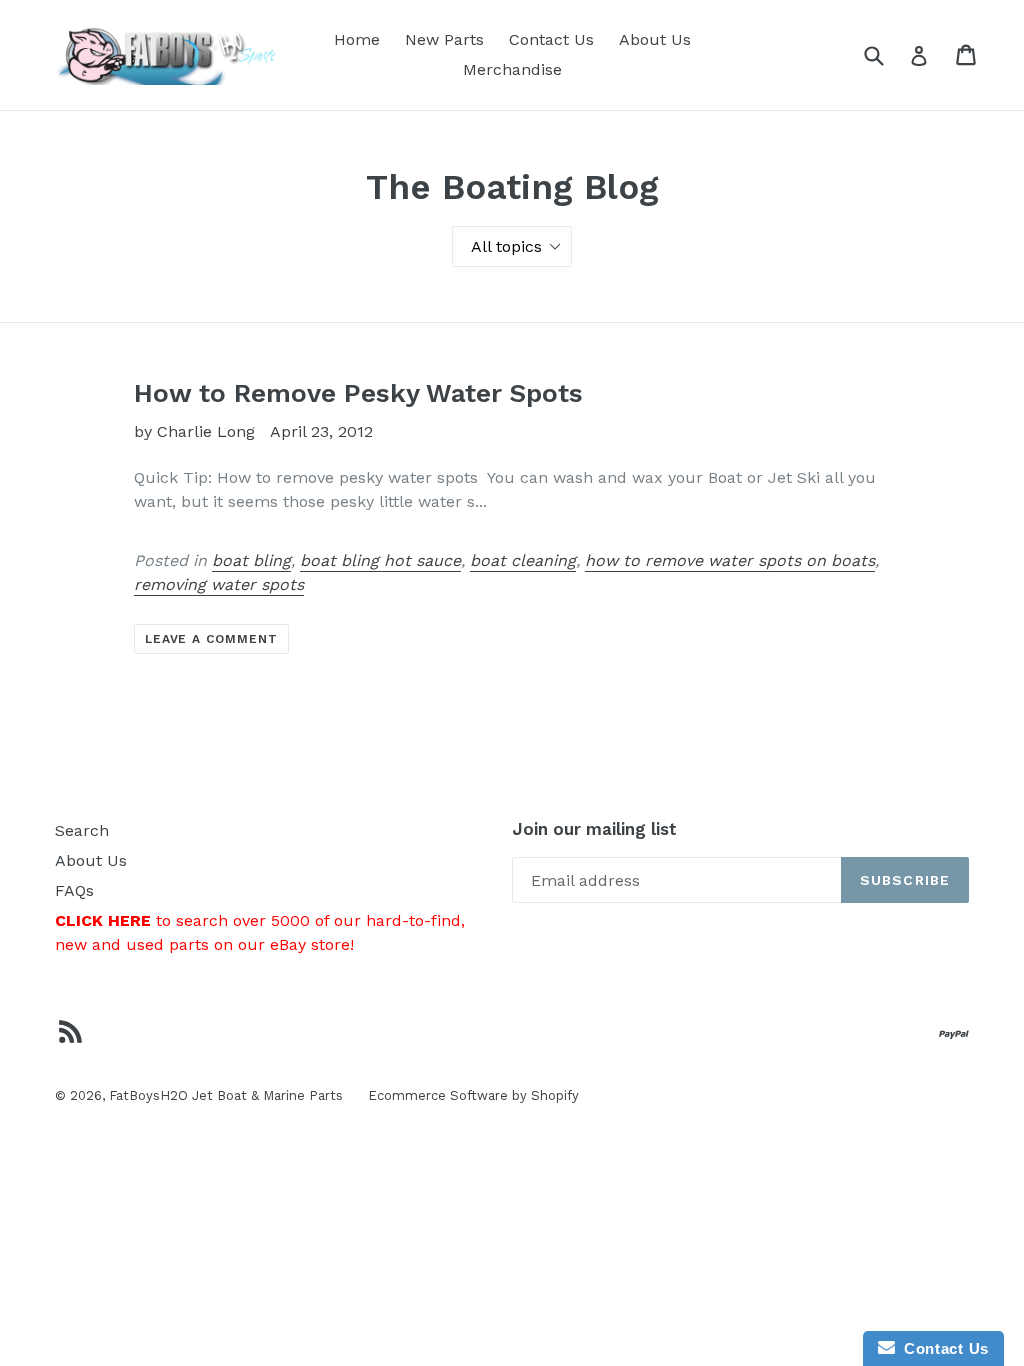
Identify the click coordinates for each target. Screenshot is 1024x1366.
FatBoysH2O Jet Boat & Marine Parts (226, 1095)
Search (82, 830)
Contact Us (551, 39)
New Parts (444, 39)
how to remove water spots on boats (730, 560)
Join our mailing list (594, 829)
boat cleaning (523, 560)
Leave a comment (211, 639)
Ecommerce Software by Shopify (473, 1095)
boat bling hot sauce (380, 560)
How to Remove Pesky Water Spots (358, 393)
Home (357, 39)
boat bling (251, 560)
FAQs (74, 890)
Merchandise (512, 69)
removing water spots (219, 584)
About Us (655, 39)
